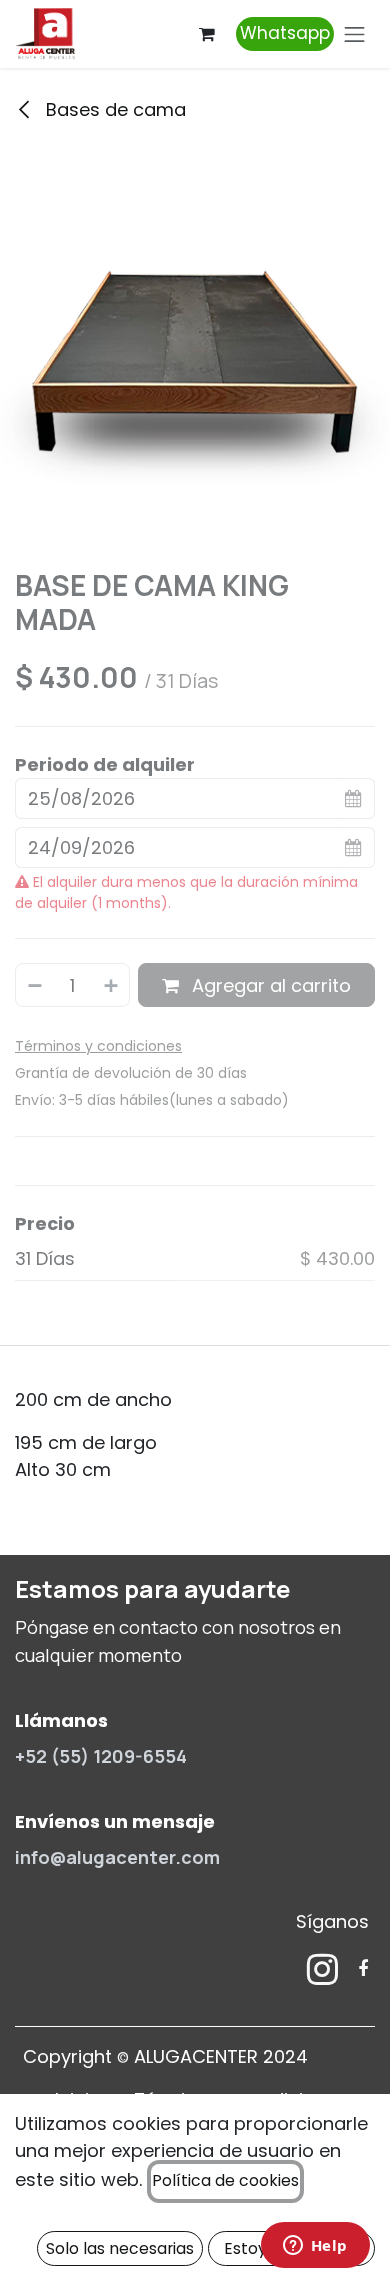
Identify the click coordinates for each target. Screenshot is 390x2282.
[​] (322, 1969)
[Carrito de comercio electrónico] (207, 34)
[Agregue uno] (112, 984)
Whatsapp (285, 33)
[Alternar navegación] (355, 34)
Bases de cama (113, 109)
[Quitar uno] (34, 984)
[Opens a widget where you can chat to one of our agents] (315, 2247)
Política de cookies (225, 2180)
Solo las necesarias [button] (120, 2248)
